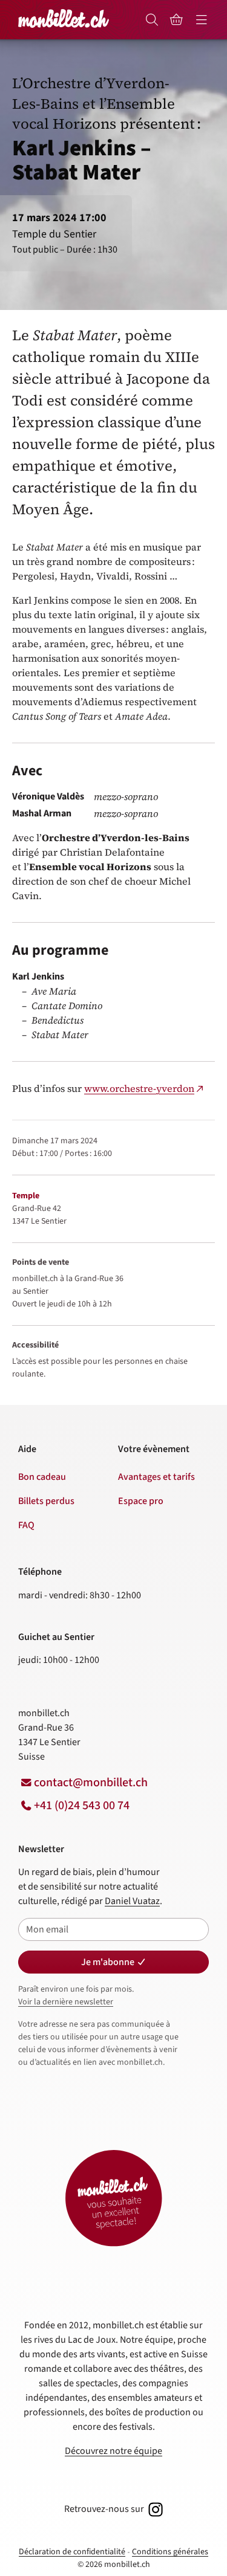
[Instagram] (154, 2509)
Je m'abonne (108, 1962)
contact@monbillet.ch (91, 1783)
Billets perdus (46, 1501)
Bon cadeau (42, 1477)
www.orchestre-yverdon (139, 1088)
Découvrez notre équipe (113, 2451)
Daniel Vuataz (132, 1901)
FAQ (26, 1525)
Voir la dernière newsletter (66, 2002)
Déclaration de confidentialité (72, 2552)
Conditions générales (170, 2552)
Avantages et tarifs (156, 1477)
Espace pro (141, 1501)
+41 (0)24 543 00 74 (82, 1806)
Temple (26, 1196)
